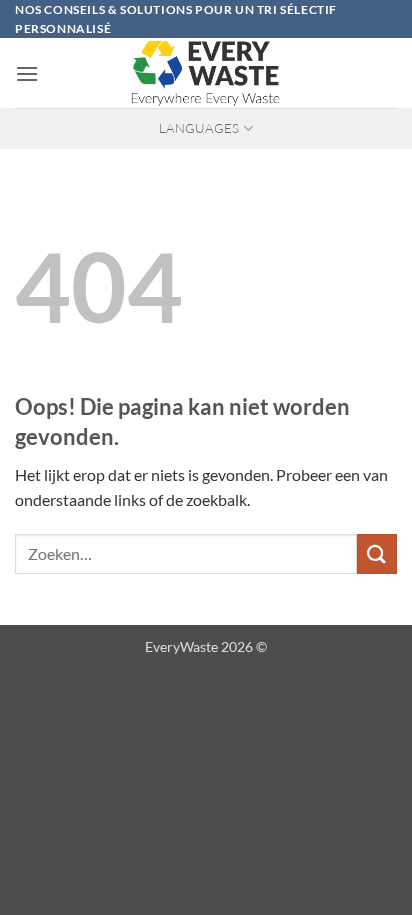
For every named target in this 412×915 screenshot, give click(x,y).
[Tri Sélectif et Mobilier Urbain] (206, 73)
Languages (199, 128)
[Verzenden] (377, 553)
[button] (27, 73)
